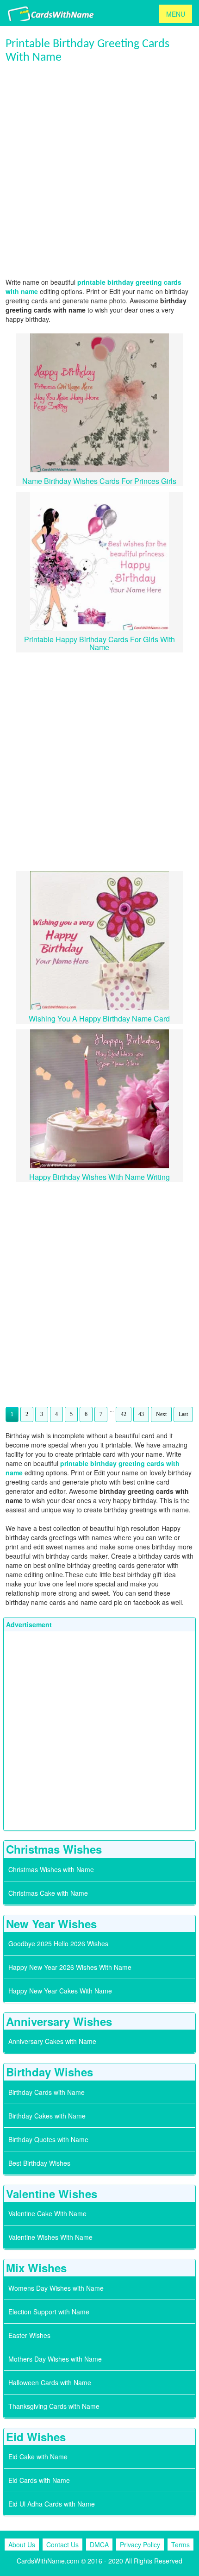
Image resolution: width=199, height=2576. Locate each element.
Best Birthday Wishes (39, 2163)
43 (141, 1414)
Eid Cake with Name (38, 2457)
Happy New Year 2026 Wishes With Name (70, 1967)
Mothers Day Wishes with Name (55, 2359)
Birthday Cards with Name (47, 2092)
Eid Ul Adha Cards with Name (52, 2504)
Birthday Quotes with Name (48, 2139)
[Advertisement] (99, 171)
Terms (180, 2545)
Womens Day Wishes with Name (56, 2288)
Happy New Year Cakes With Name (60, 1991)
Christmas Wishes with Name (51, 1869)
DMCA (99, 2545)
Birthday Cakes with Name (47, 2116)
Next (161, 1414)
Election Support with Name (49, 2312)
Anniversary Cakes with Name (52, 2041)
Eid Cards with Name (39, 2480)
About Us (22, 2545)
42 (124, 1414)
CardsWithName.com (48, 2561)
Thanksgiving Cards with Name (54, 2406)
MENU (176, 14)
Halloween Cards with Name (50, 2382)
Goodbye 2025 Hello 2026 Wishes (58, 1943)
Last (183, 1414)
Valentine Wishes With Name (50, 2237)
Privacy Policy (140, 2545)
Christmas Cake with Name (48, 1893)
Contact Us (62, 2545)
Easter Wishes (29, 2335)
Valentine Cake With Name (47, 2213)
